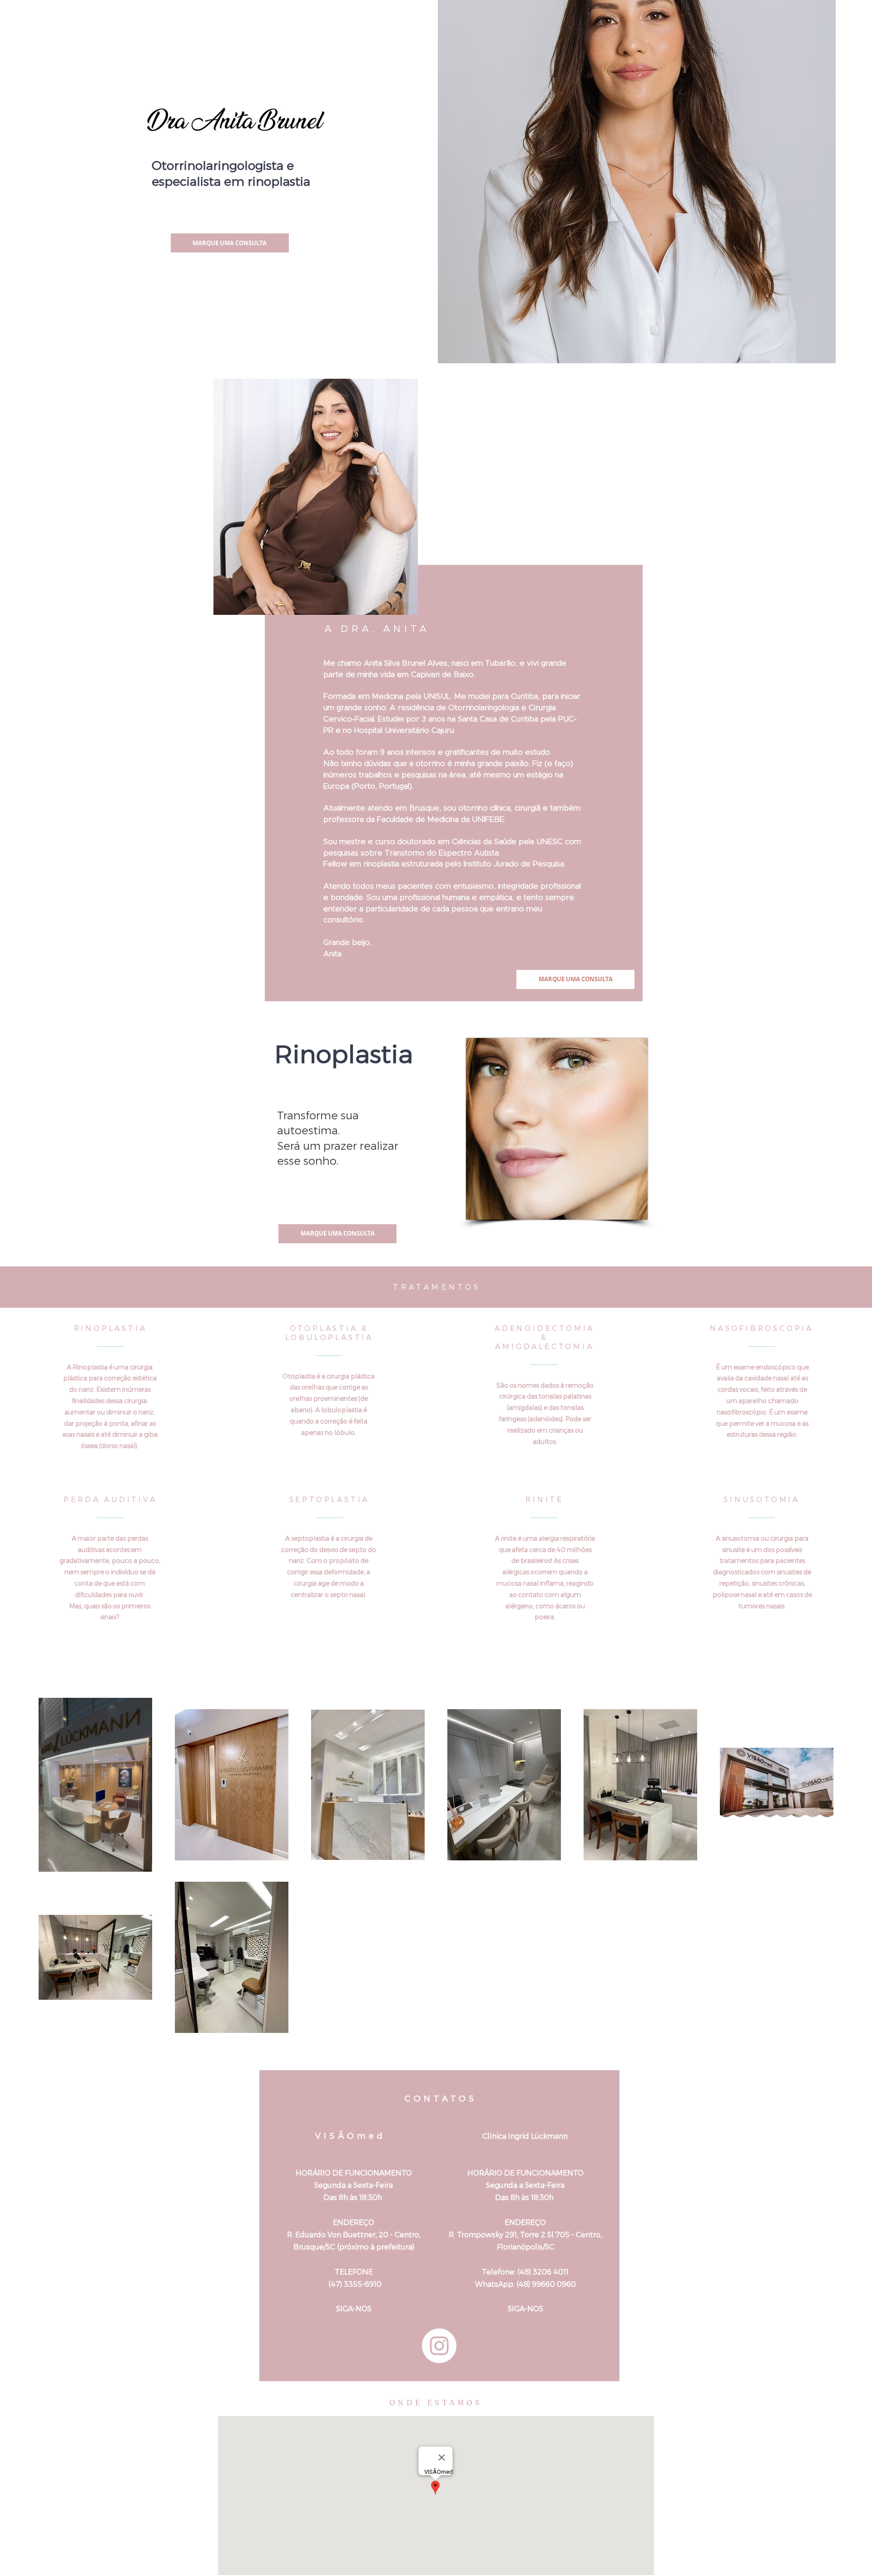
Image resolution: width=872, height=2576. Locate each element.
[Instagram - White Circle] (439, 2346)
